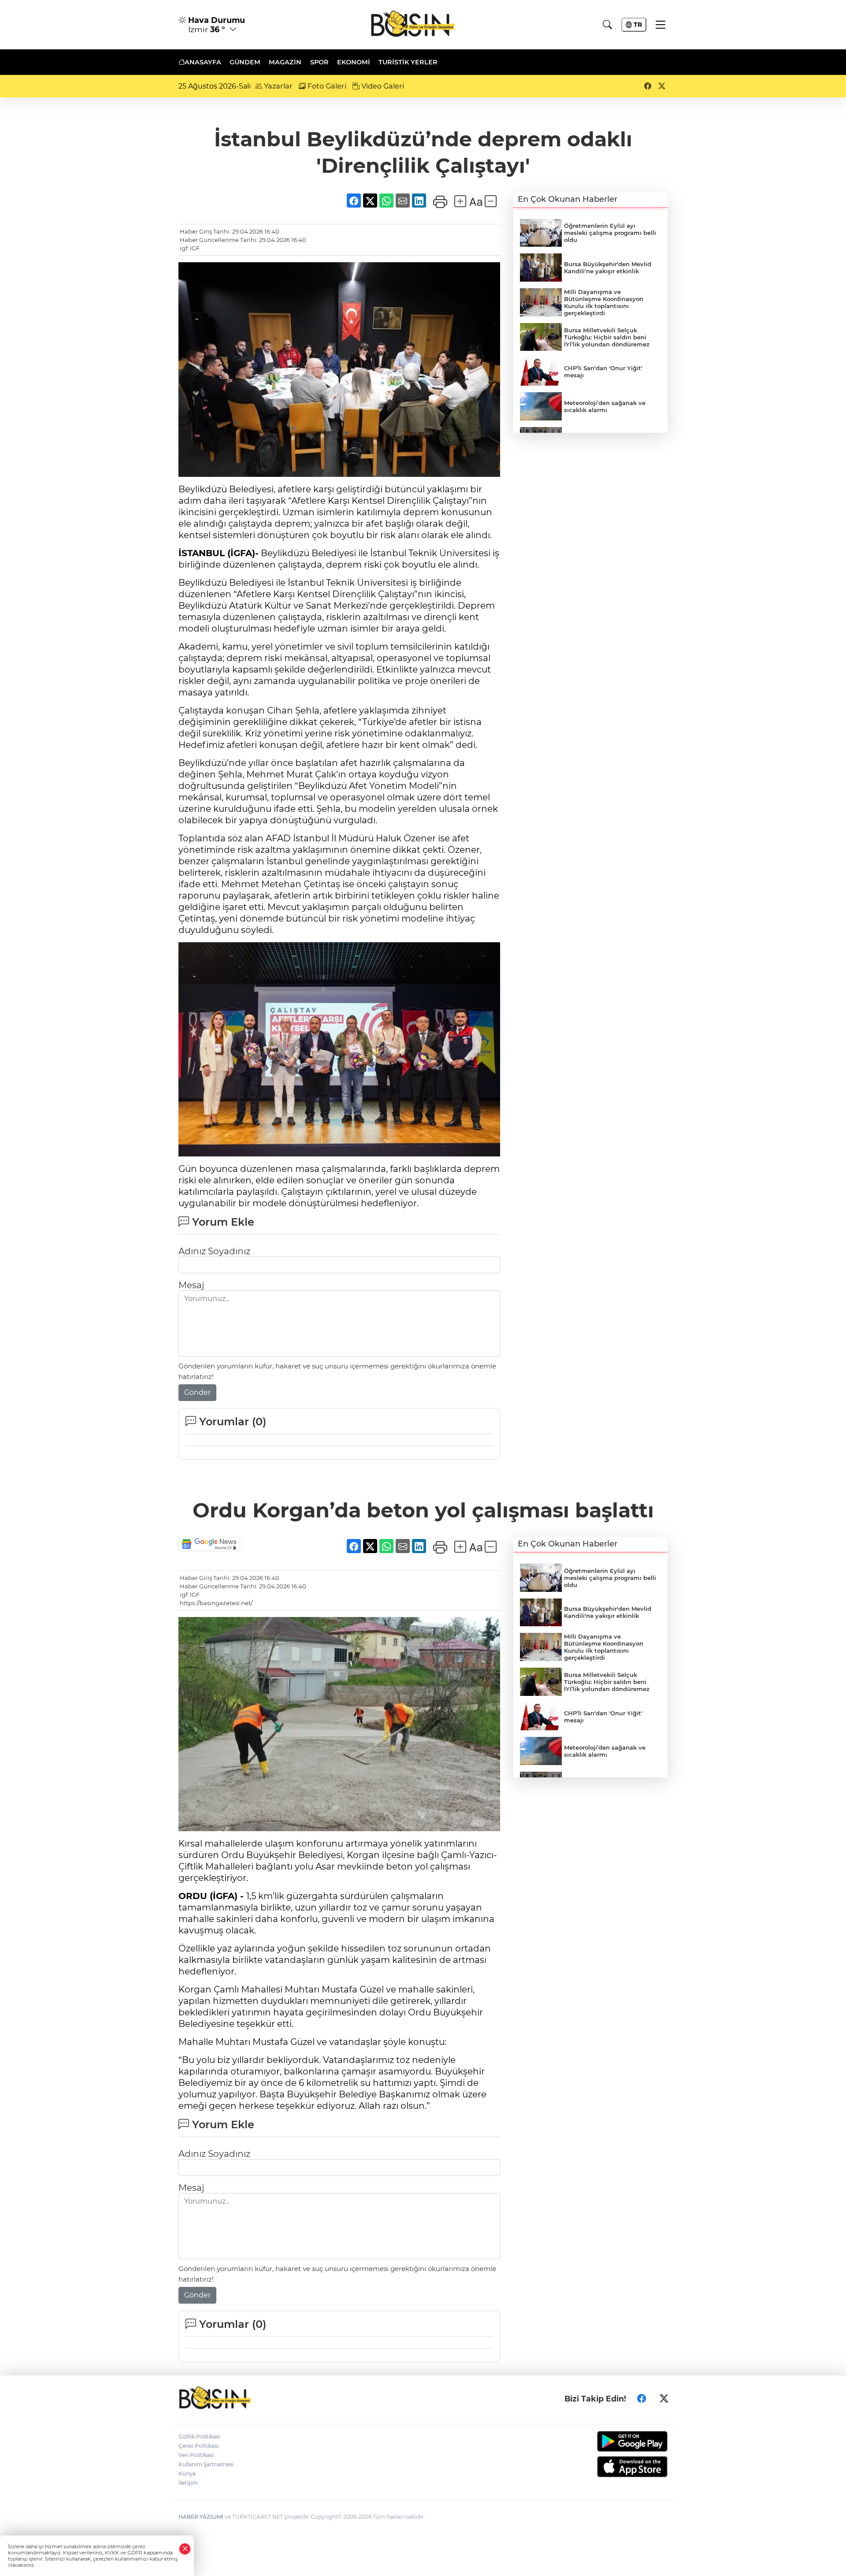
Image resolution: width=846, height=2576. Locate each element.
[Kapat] (185, 2549)
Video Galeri (382, 86)
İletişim (188, 2483)
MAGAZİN (285, 62)
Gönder (197, 1392)
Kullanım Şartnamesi (206, 2464)
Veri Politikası (196, 2455)
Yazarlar (277, 86)
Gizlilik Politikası (199, 2437)
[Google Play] (611, 2441)
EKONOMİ (354, 62)
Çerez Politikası (199, 2446)
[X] (664, 2399)
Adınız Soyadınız (214, 1251)
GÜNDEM (245, 62)
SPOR (319, 62)
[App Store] (611, 2467)
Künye (187, 2474)
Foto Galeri (326, 86)
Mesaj (191, 1285)
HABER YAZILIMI (201, 2517)
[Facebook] (642, 2399)
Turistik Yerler (408, 62)
